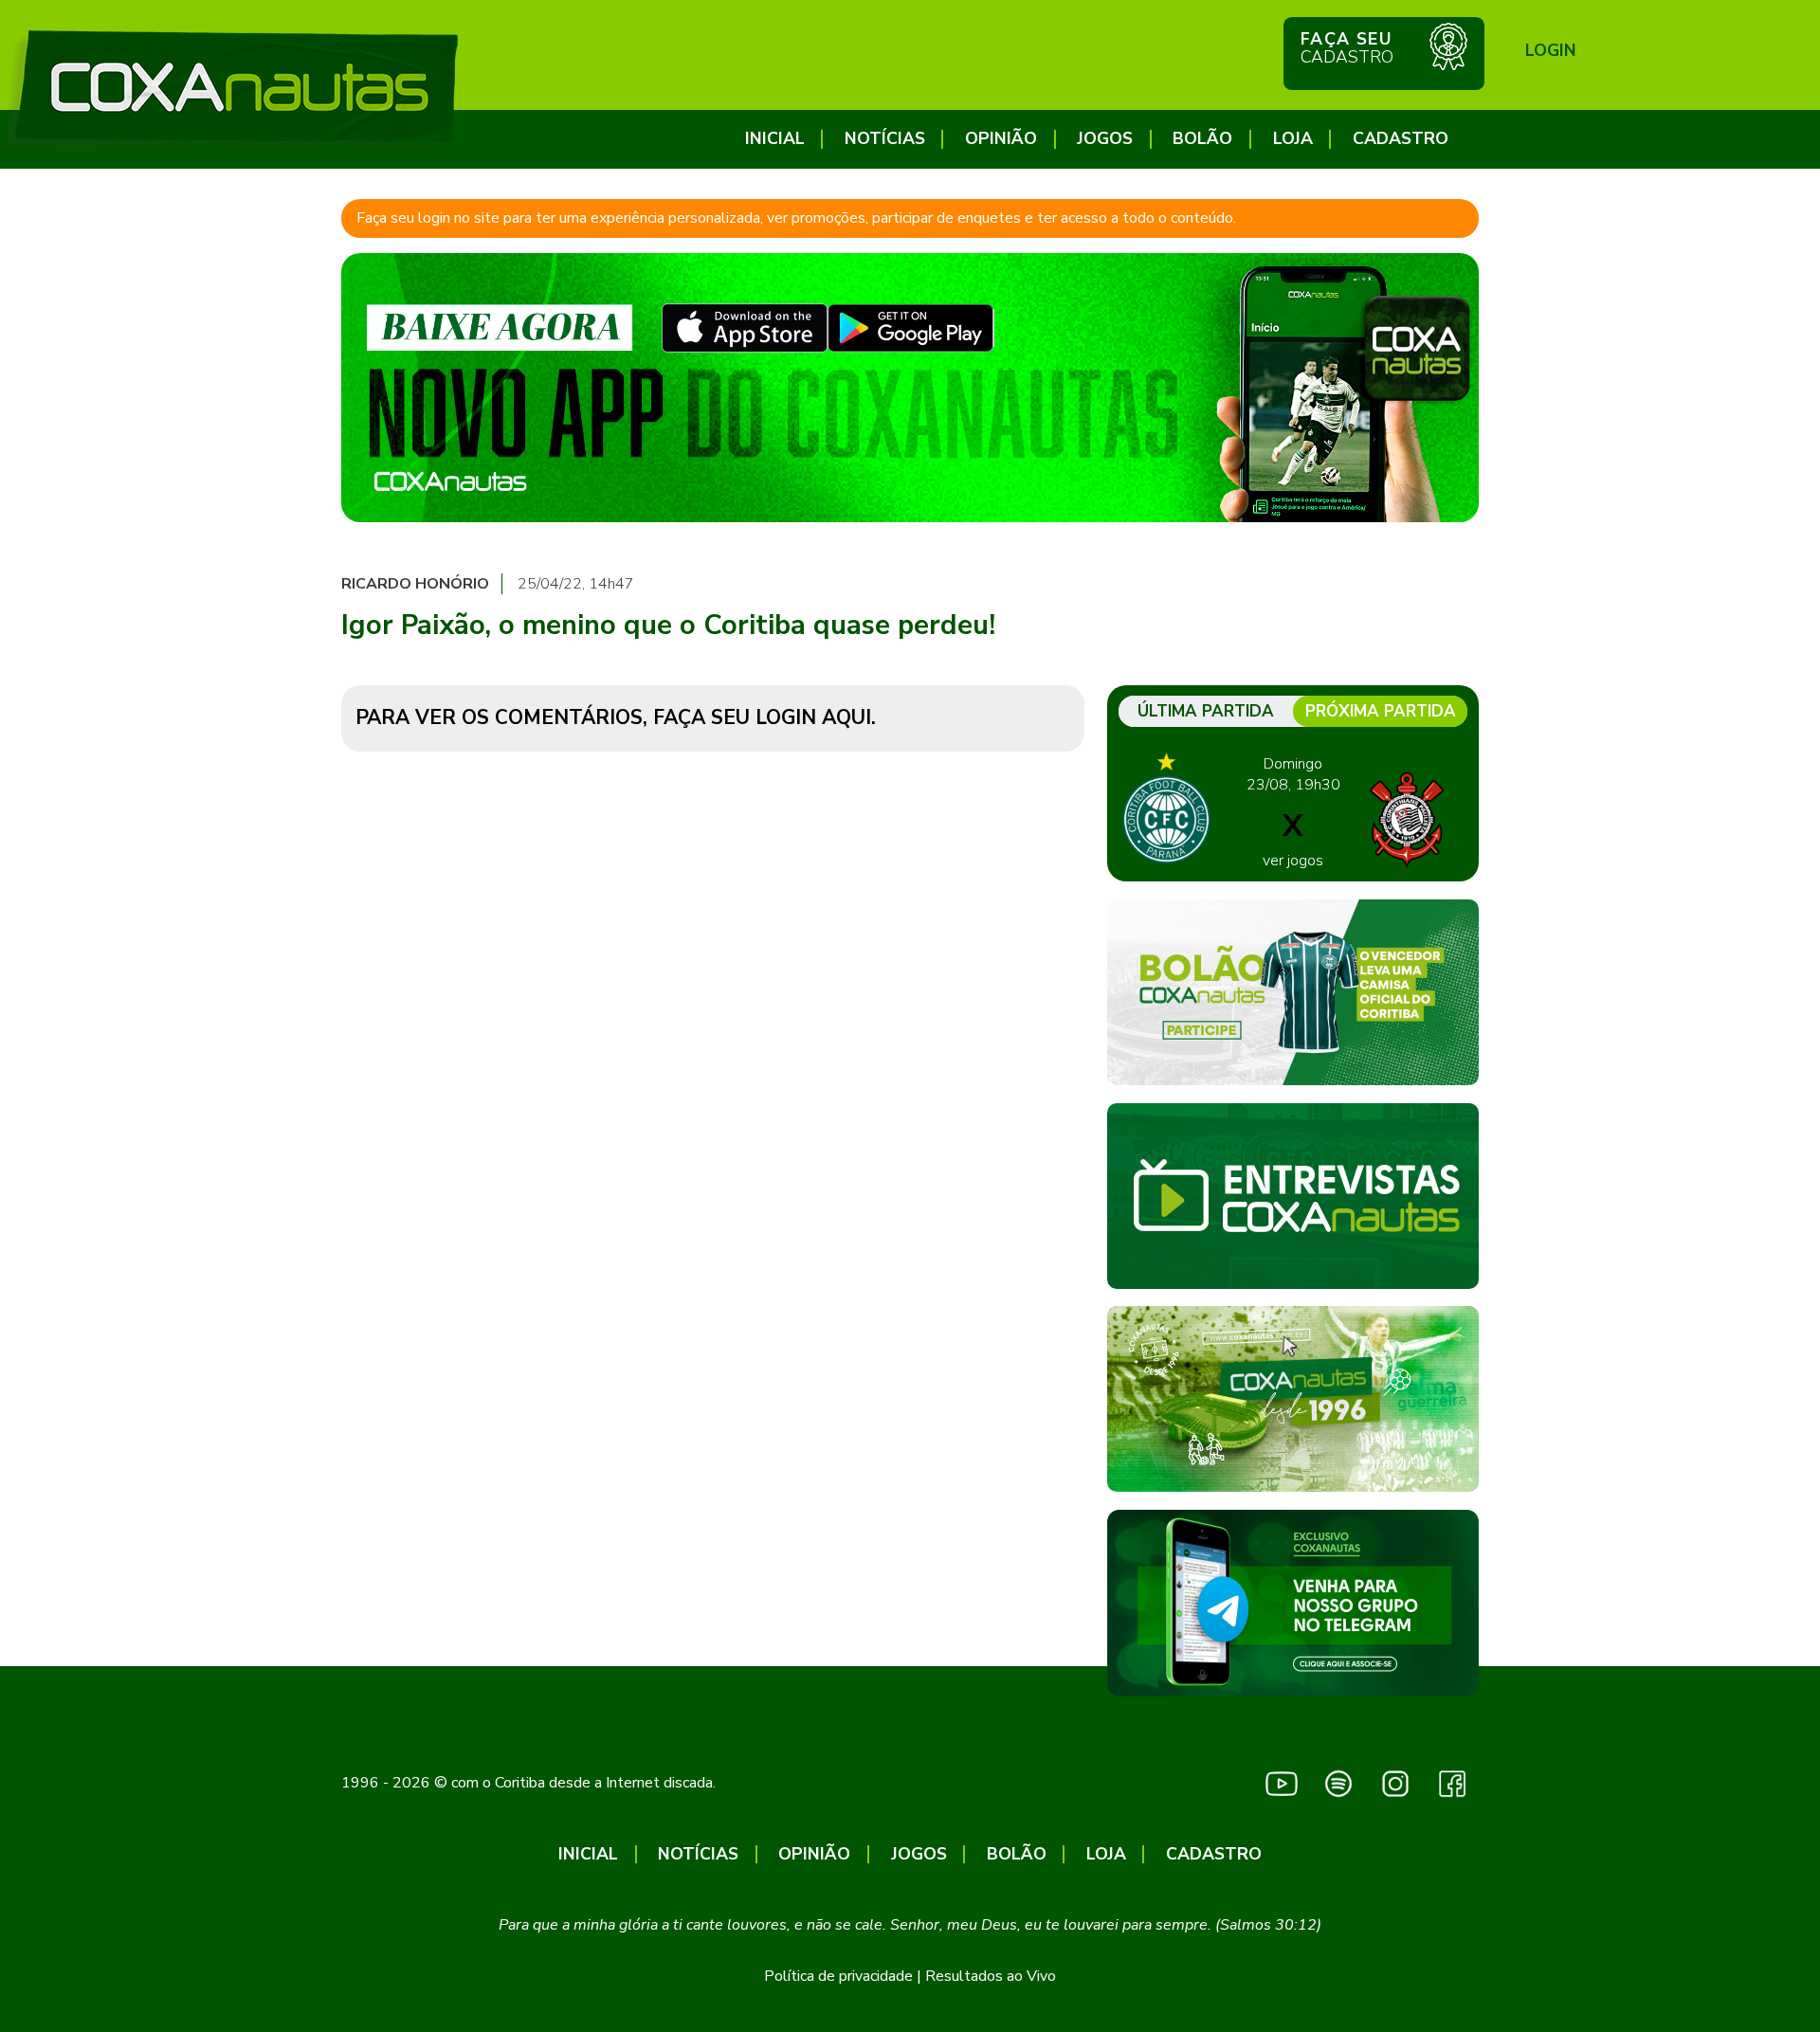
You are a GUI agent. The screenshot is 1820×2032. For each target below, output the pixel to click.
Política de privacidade (838, 1976)
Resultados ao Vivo (991, 1976)
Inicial (775, 139)
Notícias (885, 139)
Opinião (1001, 139)
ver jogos (1293, 861)
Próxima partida (1381, 711)
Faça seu (1347, 48)
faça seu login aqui (762, 717)
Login (1551, 50)
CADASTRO (1401, 139)
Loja (1293, 139)
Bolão (1202, 139)
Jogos (1105, 139)
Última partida (1206, 711)
